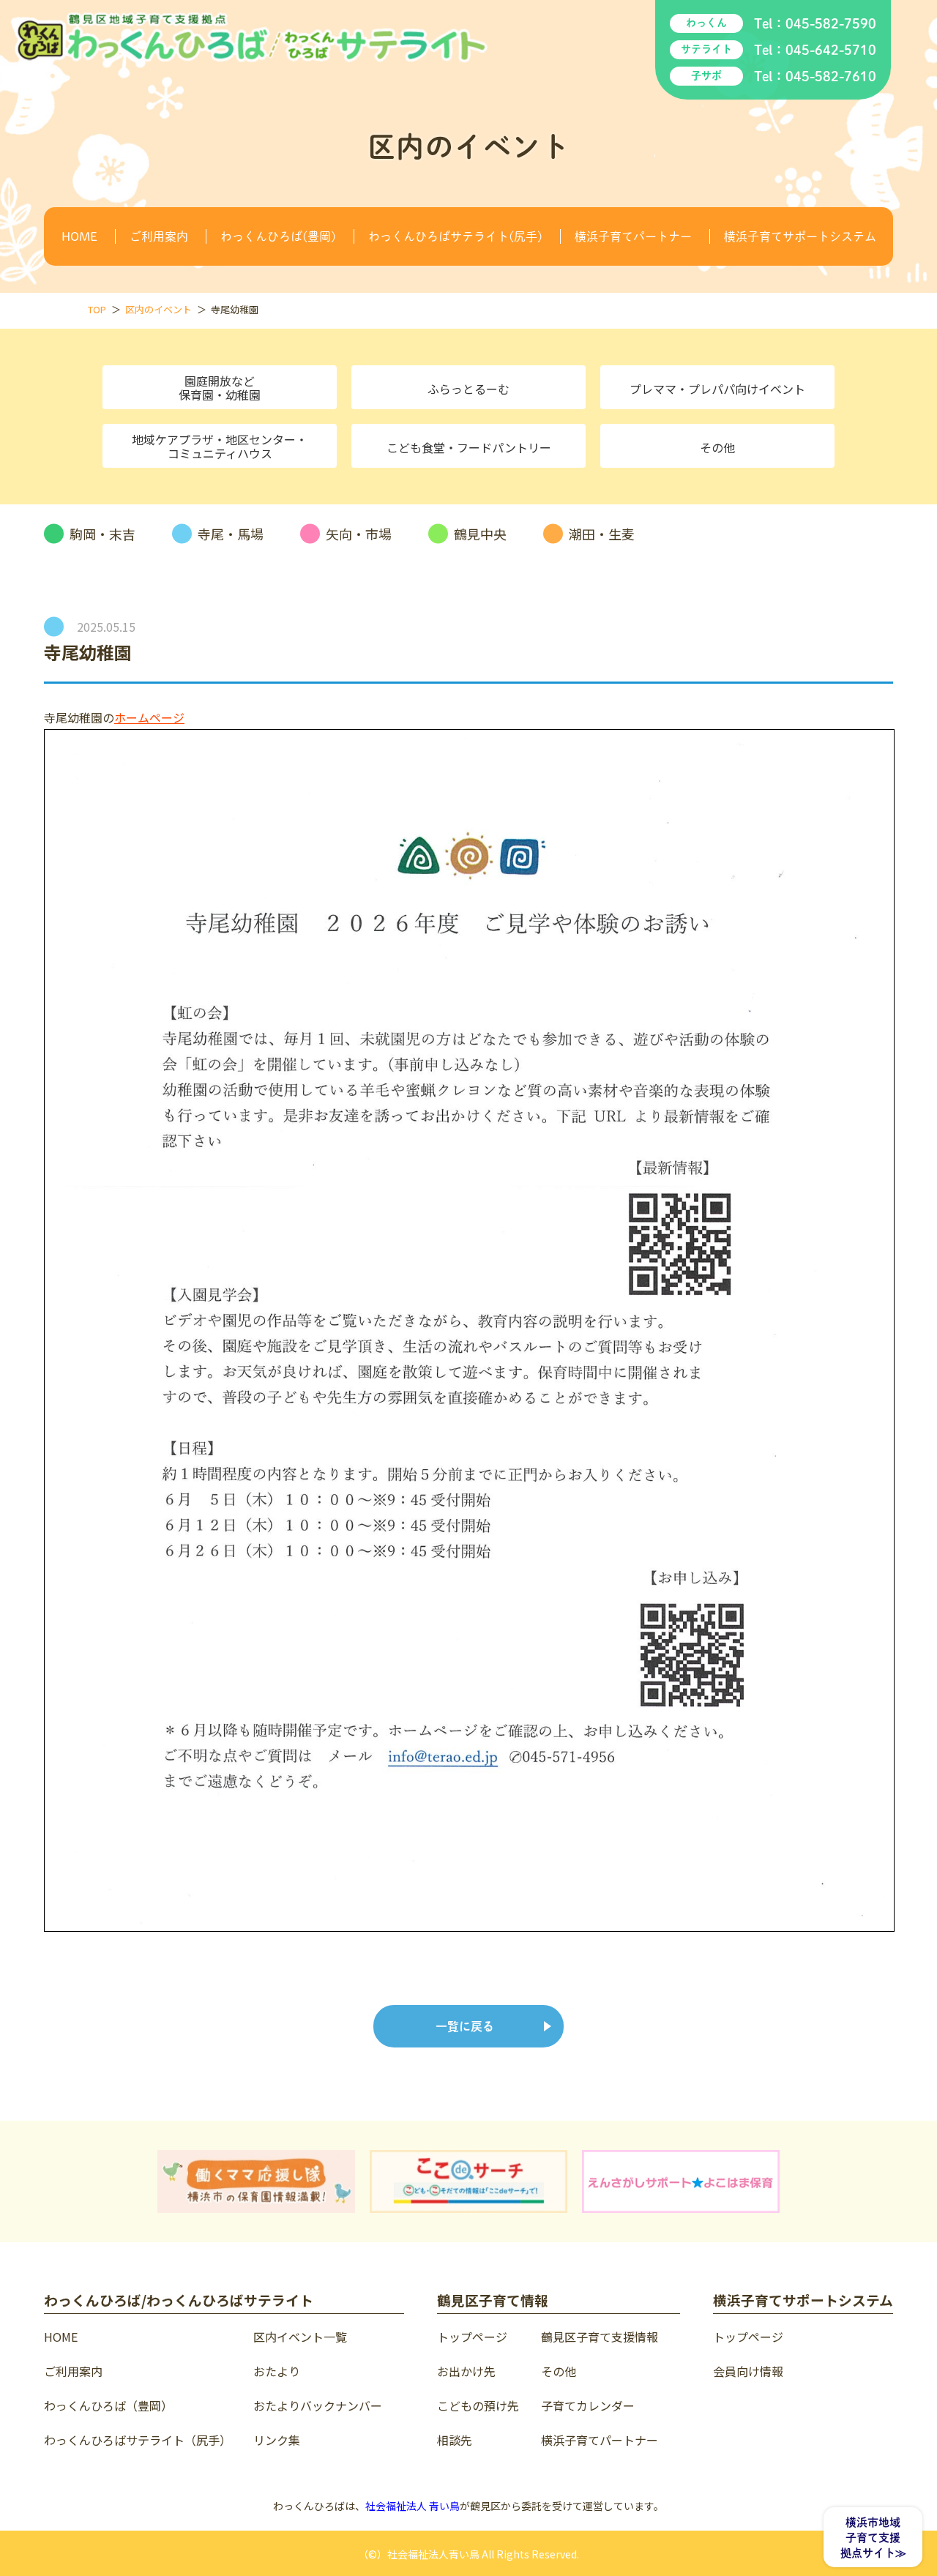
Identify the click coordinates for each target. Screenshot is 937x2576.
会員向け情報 (748, 2371)
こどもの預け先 (478, 2405)
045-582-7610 (831, 76)
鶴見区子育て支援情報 (600, 2337)
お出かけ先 (466, 2371)
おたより (277, 2371)
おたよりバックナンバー (318, 2405)
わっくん (706, 23)
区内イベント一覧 (300, 2337)
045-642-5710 (831, 50)
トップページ (472, 2337)
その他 (717, 447)
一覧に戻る (465, 2026)
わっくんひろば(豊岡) (278, 236)
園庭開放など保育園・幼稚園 (220, 388)
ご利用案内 (159, 236)
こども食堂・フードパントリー (469, 447)
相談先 (455, 2440)
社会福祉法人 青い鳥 (412, 2506)
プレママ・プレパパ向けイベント (717, 389)
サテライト (706, 49)
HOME (79, 236)
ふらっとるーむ (468, 389)
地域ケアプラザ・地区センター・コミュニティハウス (220, 446)
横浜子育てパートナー (633, 236)
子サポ (706, 75)
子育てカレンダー (588, 2405)
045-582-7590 (831, 23)
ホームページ (149, 717)
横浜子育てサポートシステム (800, 236)
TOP (97, 309)
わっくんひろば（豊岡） (108, 2405)
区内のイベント (158, 309)
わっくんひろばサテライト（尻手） (138, 2440)
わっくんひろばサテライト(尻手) (455, 236)
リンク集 (277, 2440)
